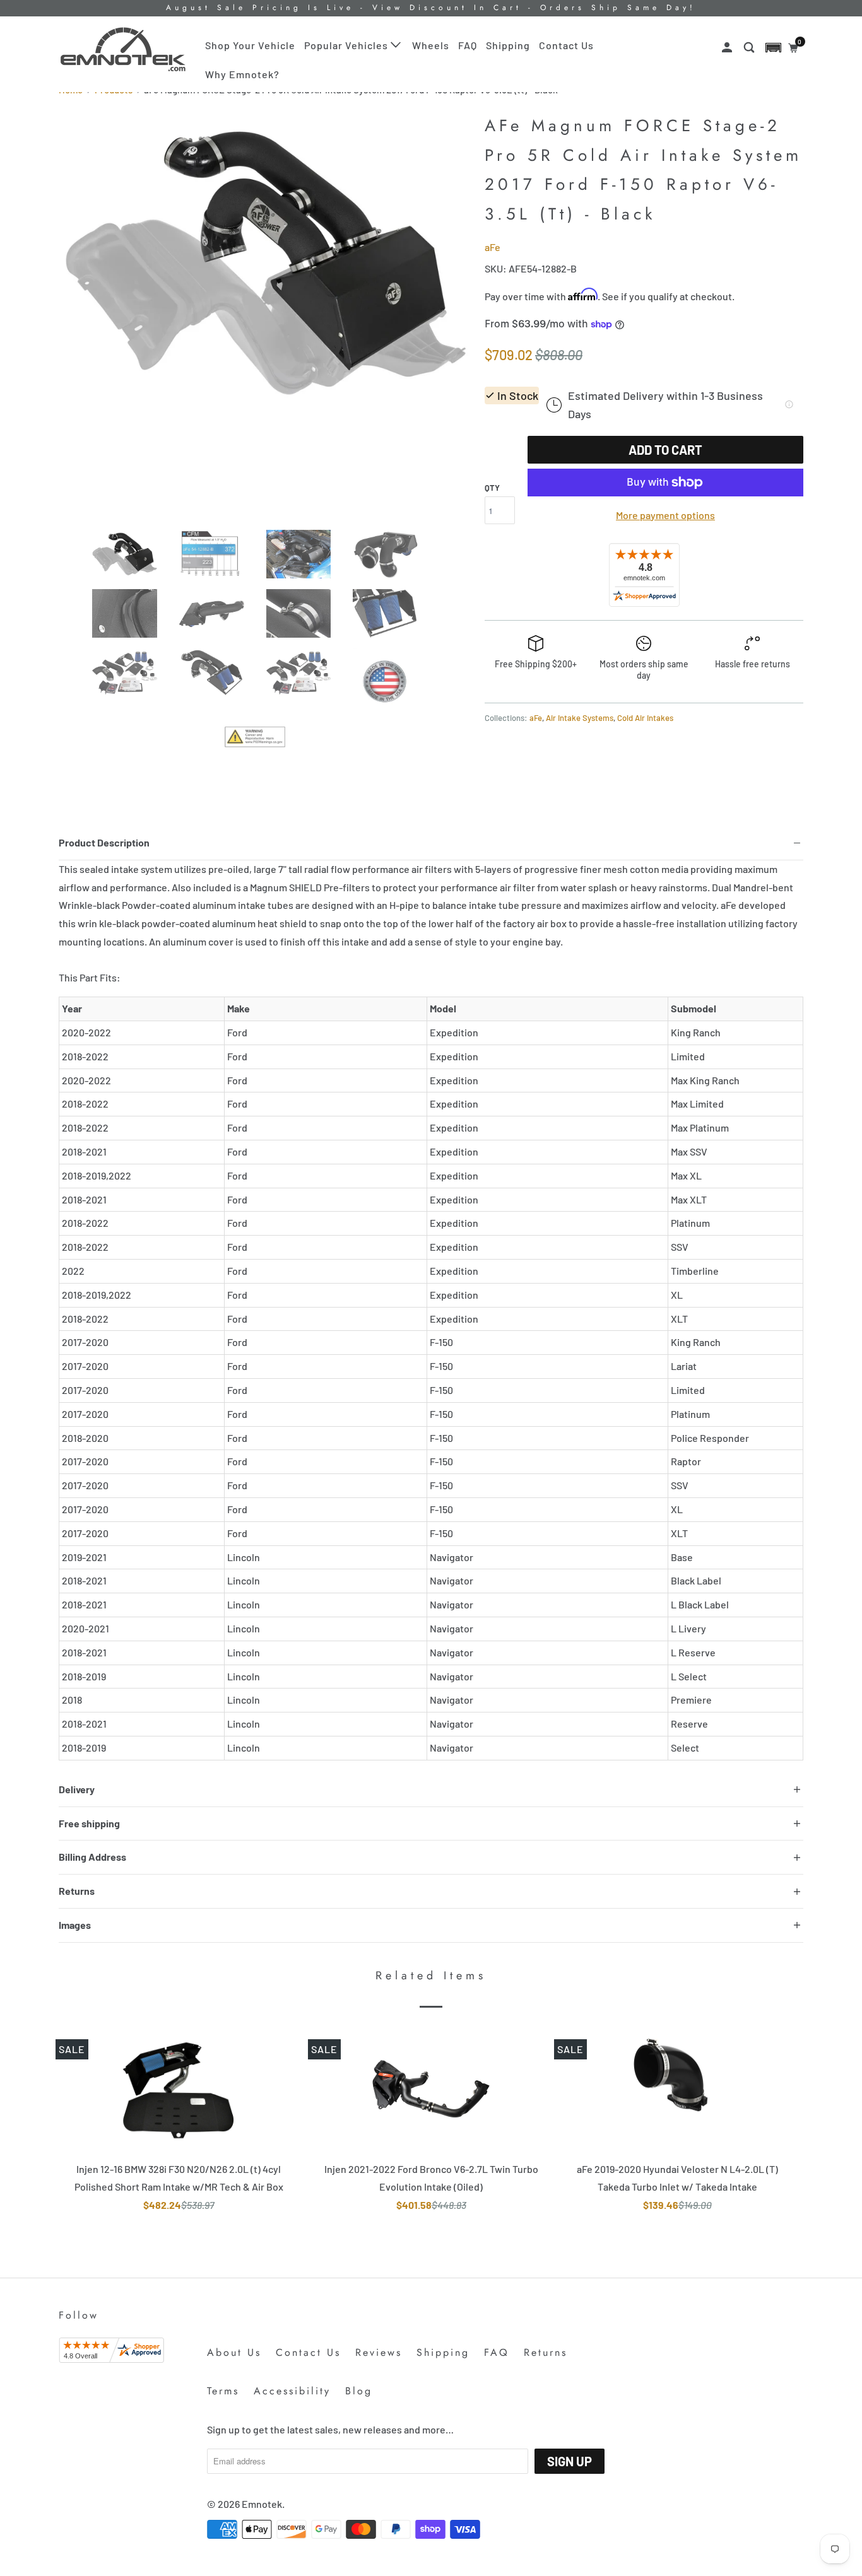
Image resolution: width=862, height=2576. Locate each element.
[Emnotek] (123, 50)
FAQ (468, 45)
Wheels (431, 45)
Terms (223, 2391)
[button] (773, 48)
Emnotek (262, 2504)
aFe (493, 247)
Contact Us (566, 45)
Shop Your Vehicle (250, 45)
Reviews (379, 2352)
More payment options (665, 515)
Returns (546, 2352)
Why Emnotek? (242, 74)
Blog (359, 2391)
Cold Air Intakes (645, 718)
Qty (492, 488)
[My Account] (728, 48)
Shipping (508, 45)
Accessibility (292, 2391)
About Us (234, 2352)
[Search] (750, 48)
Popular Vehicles (347, 45)
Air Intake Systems (580, 718)
